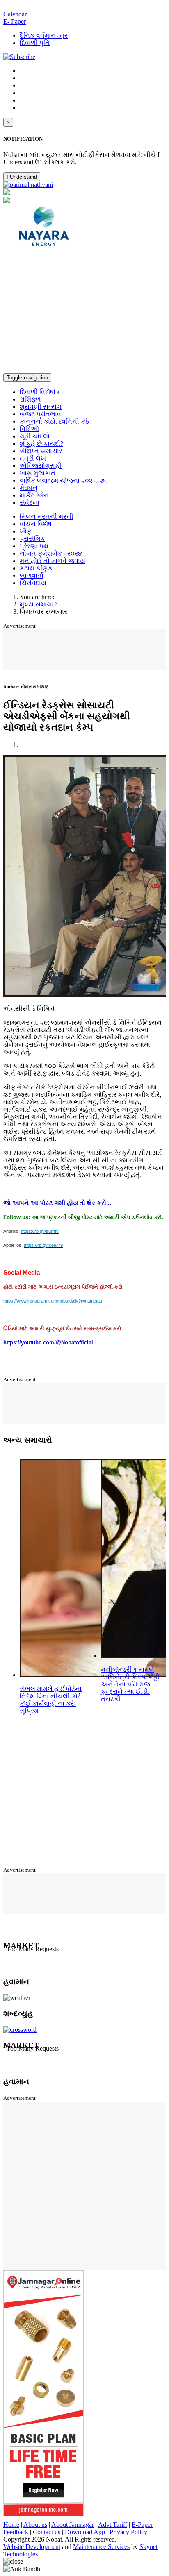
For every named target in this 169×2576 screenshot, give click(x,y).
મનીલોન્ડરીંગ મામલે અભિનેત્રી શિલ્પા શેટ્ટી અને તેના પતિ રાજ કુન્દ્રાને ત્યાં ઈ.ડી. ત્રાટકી (130, 1684)
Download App (85, 2532)
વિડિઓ (29, 429)
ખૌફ (25, 531)
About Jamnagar (73, 2525)
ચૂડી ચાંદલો (35, 436)
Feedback (16, 2532)
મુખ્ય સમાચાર (38, 604)
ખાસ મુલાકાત (38, 473)
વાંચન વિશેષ (36, 524)
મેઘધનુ (29, 488)
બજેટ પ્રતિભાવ (40, 414)
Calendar (15, 14)
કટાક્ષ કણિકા (37, 568)
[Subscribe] (19, 57)
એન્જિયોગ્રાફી (41, 466)
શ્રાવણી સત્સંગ (41, 407)
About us (35, 2525)
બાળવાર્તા (32, 575)
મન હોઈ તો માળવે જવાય (53, 561)
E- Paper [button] (15, 22)
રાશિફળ (30, 399)
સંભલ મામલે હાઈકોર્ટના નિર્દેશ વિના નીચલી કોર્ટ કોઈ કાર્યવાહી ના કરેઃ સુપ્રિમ (51, 1700)
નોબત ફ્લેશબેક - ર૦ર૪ (51, 553)
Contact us (47, 2532)
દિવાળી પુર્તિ (35, 43)
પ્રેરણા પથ (34, 546)
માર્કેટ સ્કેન (34, 495)
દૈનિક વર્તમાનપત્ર (44, 35)
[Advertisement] (84, 312)
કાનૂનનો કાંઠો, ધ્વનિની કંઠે (54, 421)
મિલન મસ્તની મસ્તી (47, 516)
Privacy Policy (128, 2532)
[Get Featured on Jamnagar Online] (43, 2514)
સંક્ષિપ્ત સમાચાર (41, 451)
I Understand (22, 177)
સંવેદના (30, 503)
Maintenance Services (101, 2547)
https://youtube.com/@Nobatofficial (48, 1342)
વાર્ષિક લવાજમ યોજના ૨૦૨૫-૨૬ (63, 480)
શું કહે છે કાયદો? (41, 444)
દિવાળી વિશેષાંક (40, 392)
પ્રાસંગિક (32, 539)
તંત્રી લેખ (33, 458)
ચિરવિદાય (33, 583)
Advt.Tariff (113, 2525)
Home (11, 2525)
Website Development (32, 2547)
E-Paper (142, 2525)
